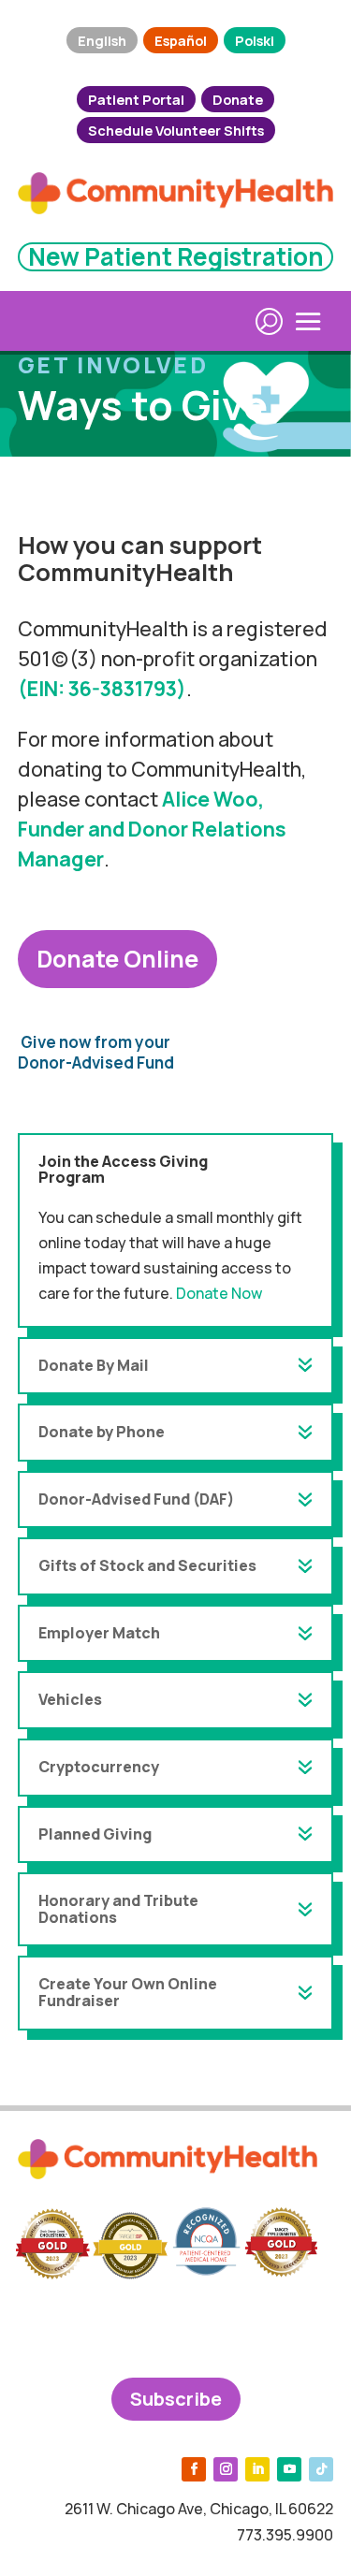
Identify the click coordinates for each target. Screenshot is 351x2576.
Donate (238, 99)
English (102, 40)
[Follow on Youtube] (289, 2469)
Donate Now (219, 1293)
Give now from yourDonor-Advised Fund (96, 1053)
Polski (255, 40)
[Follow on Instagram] (226, 2469)
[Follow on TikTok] (321, 2469)
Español (181, 40)
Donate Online (117, 959)
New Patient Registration (176, 256)
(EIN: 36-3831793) (102, 688)
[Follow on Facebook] (194, 2469)
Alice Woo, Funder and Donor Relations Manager (152, 829)
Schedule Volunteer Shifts (176, 130)
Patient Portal (136, 99)
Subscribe (176, 2399)
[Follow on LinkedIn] (257, 2469)
